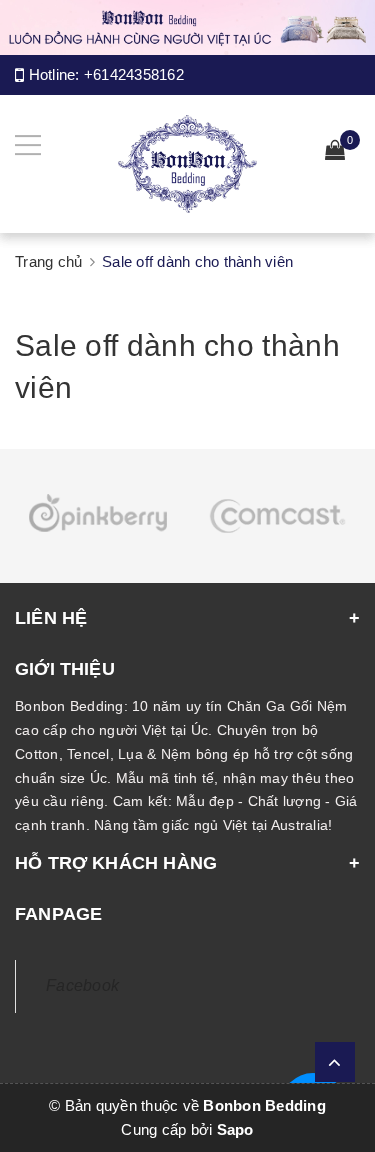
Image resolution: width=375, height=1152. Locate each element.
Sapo (235, 1129)
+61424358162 (134, 74)
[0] (335, 152)
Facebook (82, 985)
